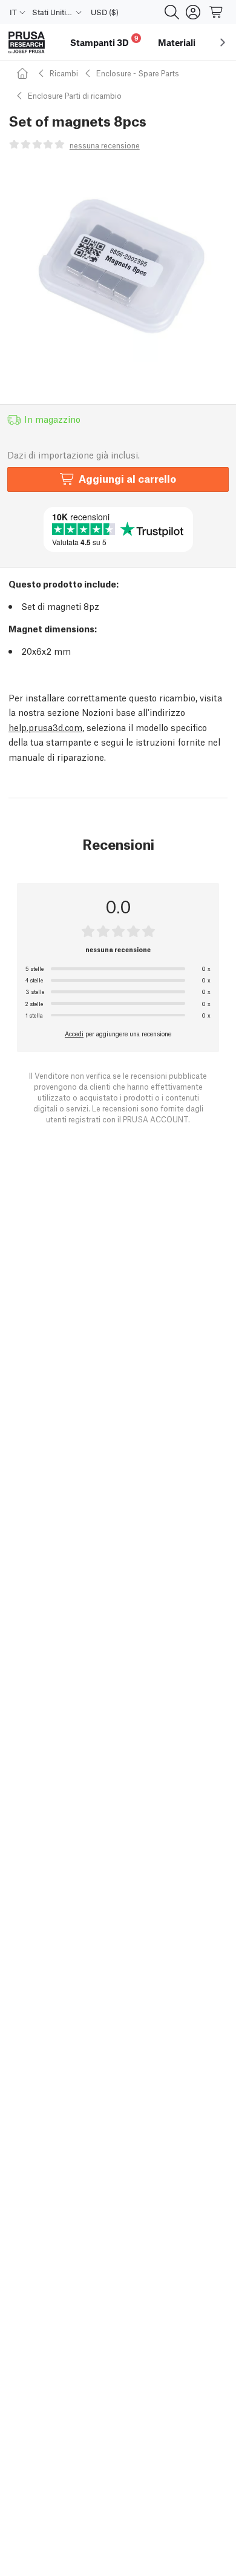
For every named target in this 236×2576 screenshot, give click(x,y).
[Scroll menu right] (223, 42)
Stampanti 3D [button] (104, 41)
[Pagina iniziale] (24, 73)
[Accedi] (193, 12)
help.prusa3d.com (45, 727)
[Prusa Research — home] (27, 43)
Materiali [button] (177, 42)
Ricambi (64, 73)
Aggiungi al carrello (127, 478)
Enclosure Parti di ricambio (75, 95)
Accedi (74, 1033)
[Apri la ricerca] (172, 12)
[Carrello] (217, 12)
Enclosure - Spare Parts (138, 73)
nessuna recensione (105, 145)
